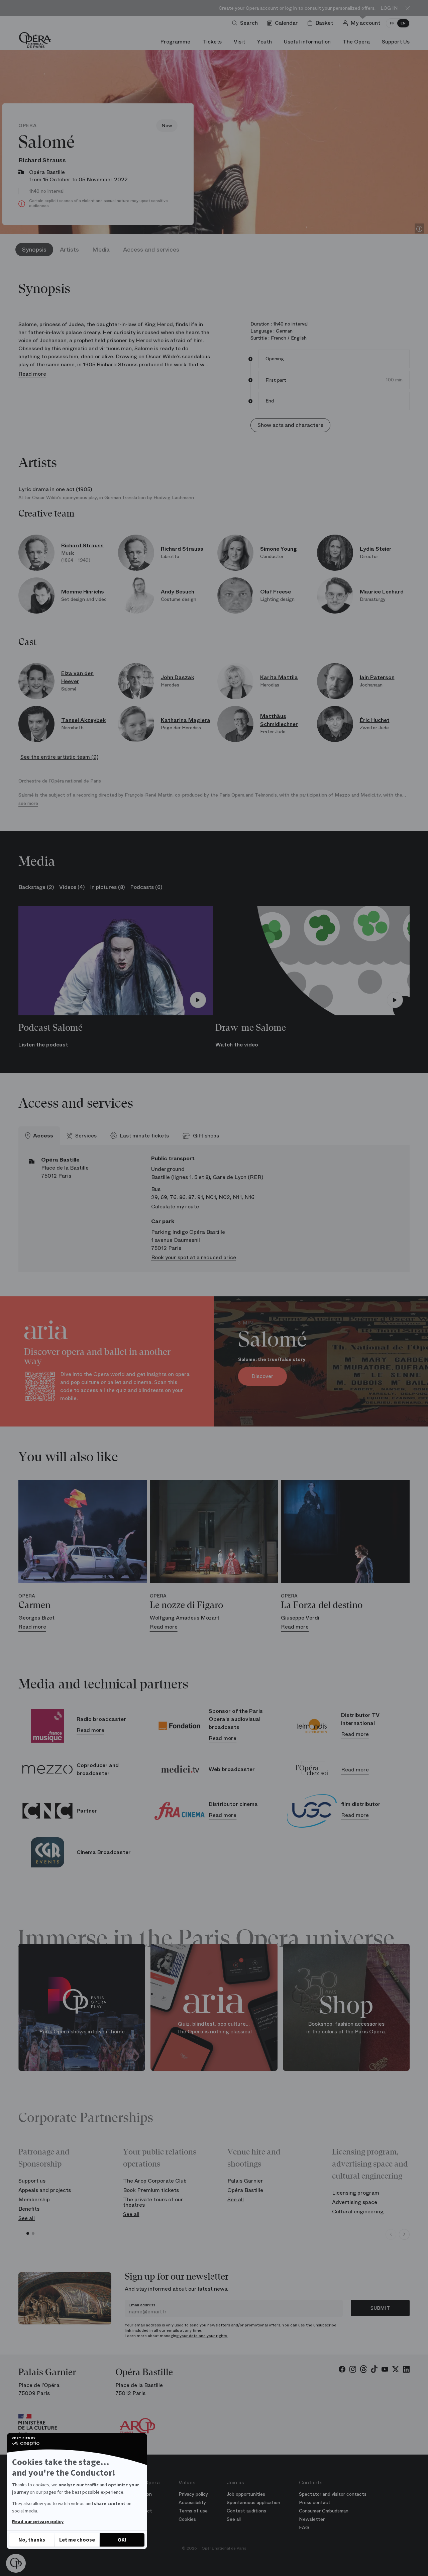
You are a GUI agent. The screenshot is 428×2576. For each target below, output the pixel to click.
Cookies (187, 2519)
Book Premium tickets (151, 2190)
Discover (262, 1376)
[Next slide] (404, 2234)
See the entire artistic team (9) (59, 757)
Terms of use (193, 2511)
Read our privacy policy (38, 2522)
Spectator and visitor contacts (333, 2494)
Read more (32, 374)
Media (101, 250)
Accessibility (192, 2502)
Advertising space (355, 2202)
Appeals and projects (45, 2190)
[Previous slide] (391, 2234)
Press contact (315, 2502)
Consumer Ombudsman (324, 2511)
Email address (142, 2305)
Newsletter (312, 2519)
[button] (16, 2563)
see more (28, 803)
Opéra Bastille (245, 2190)
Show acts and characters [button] (290, 425)
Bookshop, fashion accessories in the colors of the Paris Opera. (346, 2028)
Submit (380, 2308)
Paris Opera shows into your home (82, 2031)
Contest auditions (246, 2511)
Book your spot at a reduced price (194, 1257)
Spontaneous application (253, 2502)
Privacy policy (193, 2494)
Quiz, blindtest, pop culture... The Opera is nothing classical (214, 2028)
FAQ (304, 2527)
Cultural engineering (358, 2212)
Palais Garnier (245, 2181)
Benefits (29, 2209)
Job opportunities (246, 2494)
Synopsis (34, 250)
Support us (32, 2181)
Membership (34, 2199)
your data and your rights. (204, 2336)
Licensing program (356, 2193)
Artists (69, 250)
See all (27, 2218)
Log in (389, 8)
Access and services (151, 250)
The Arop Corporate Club (155, 2181)
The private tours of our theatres (153, 2202)
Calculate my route (175, 1207)
